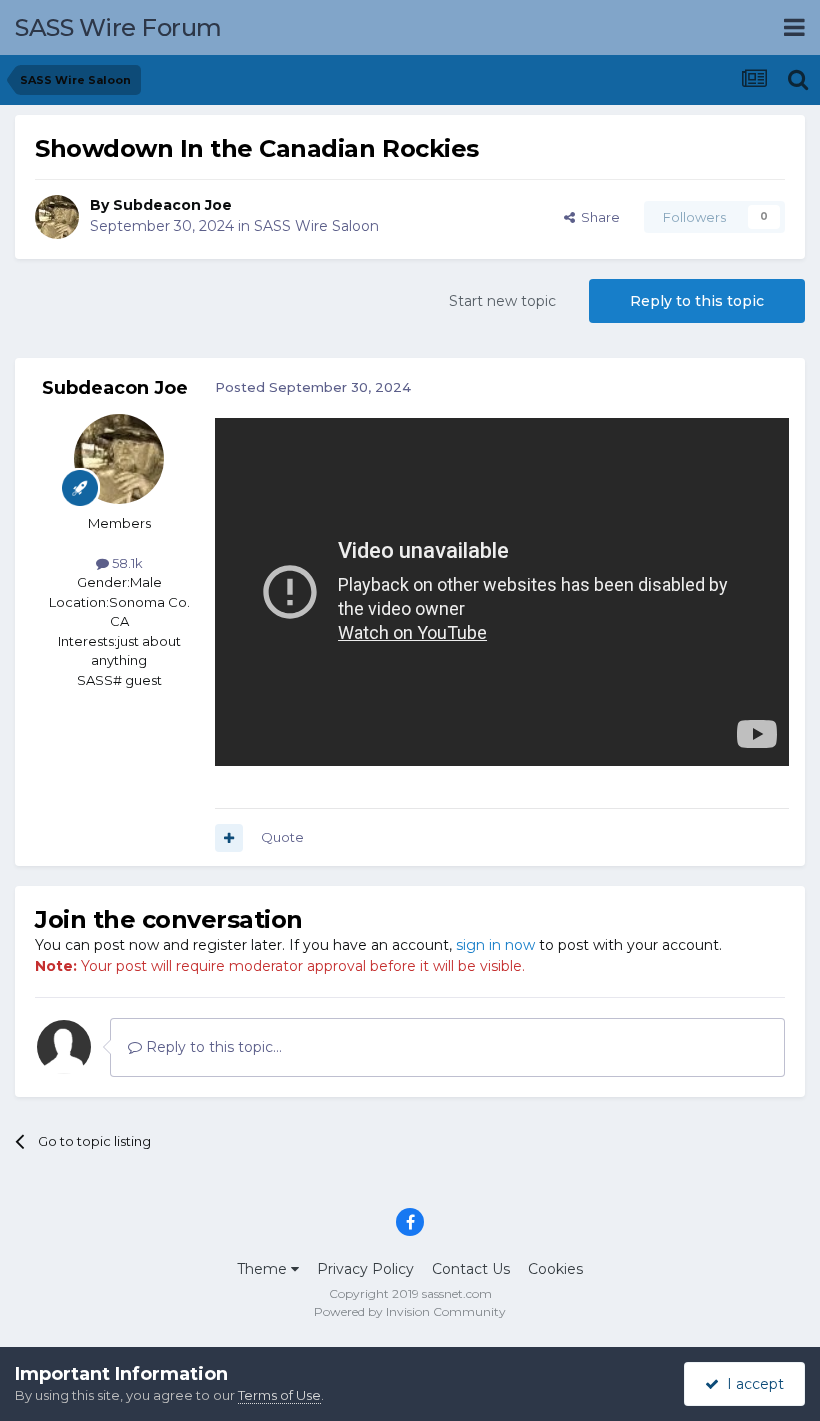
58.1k (126, 563)
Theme (264, 1269)
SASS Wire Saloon (316, 226)
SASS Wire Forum (118, 27)
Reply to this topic (697, 301)
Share (597, 217)
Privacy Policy (365, 1269)
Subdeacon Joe (172, 205)
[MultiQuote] (229, 838)
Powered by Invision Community (410, 1311)
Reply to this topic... (212, 1047)
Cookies (555, 1269)
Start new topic (502, 301)
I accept (751, 1384)
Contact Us (471, 1269)
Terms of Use (279, 1395)
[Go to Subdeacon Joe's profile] (57, 217)
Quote (282, 837)
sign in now (495, 945)
